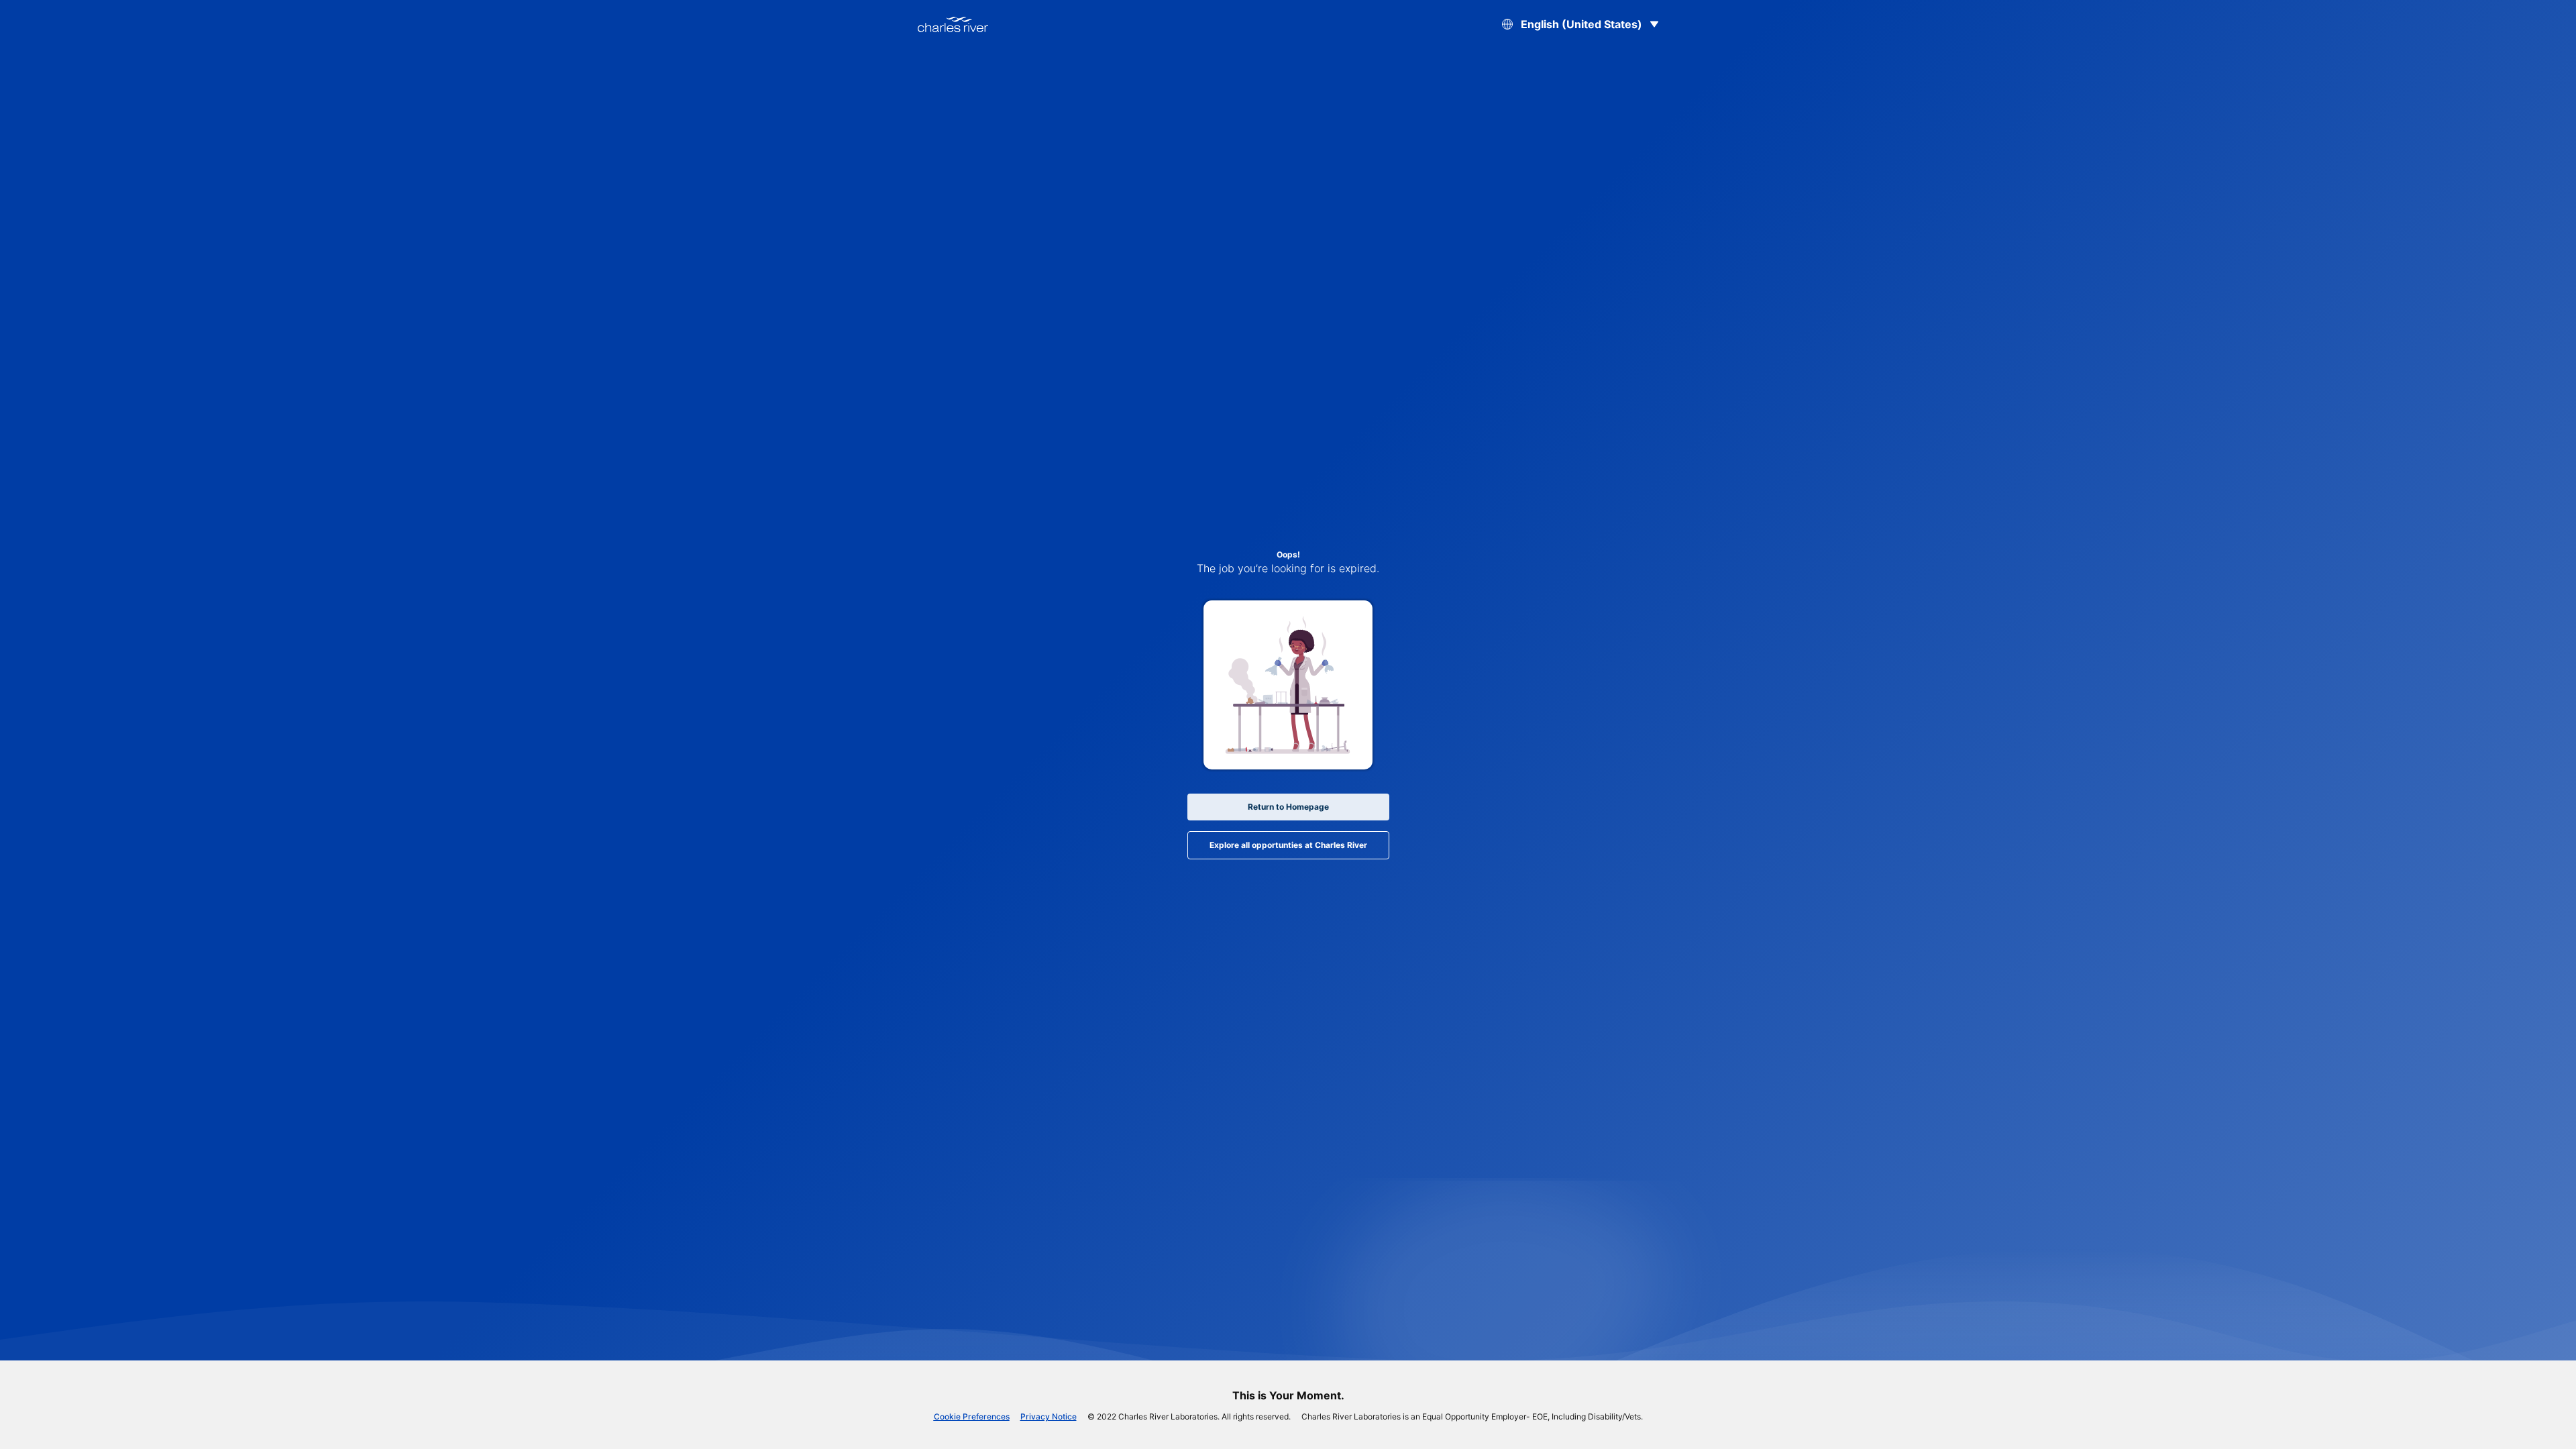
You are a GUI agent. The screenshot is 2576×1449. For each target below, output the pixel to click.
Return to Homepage (1288, 807)
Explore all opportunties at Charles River (1288, 845)
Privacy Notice (1049, 1416)
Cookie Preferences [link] (972, 1416)
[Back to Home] (953, 24)
